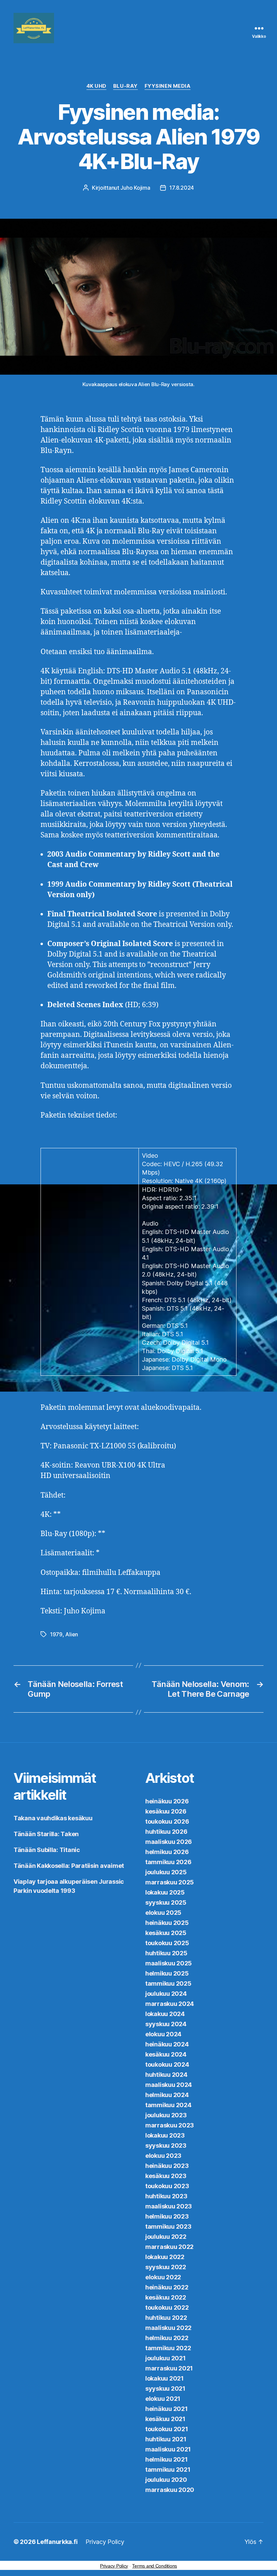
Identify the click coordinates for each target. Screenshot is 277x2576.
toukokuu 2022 (167, 2307)
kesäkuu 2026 (166, 1811)
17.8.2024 (182, 188)
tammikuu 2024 (168, 2105)
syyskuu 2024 (166, 2024)
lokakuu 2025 (165, 1892)
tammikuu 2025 (168, 1983)
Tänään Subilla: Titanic (47, 1850)
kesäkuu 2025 (166, 1933)
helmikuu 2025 (167, 1973)
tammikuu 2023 (168, 2226)
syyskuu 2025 (166, 1902)
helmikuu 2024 (167, 2095)
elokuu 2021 (163, 2399)
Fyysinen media (168, 86)
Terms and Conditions (155, 2566)
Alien (72, 1634)
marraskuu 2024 (170, 2004)
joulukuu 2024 (166, 1994)
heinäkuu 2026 (167, 1801)
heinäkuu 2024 (167, 2044)
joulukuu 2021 (166, 2358)
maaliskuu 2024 (169, 2085)
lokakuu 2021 (165, 2378)
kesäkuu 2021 (165, 2419)
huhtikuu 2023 (166, 2196)
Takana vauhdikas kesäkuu (53, 1818)
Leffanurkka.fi (57, 2542)
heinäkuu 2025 (167, 1923)
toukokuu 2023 (167, 2186)
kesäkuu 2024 (166, 2054)
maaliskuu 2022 (168, 2328)
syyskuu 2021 (165, 2389)
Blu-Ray (125, 86)
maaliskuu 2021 (168, 2449)
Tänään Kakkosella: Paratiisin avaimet (69, 1866)
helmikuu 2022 (167, 2338)
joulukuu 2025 (166, 1872)
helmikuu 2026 (167, 1852)
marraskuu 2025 (170, 1882)
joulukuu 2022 (166, 2237)
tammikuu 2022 (168, 2348)
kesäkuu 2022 (166, 2297)
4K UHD (96, 86)
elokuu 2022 (163, 2277)
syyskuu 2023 (166, 2145)
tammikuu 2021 (168, 2470)
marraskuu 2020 (170, 2490)
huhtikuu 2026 (166, 1832)
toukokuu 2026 (167, 1821)
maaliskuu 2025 (169, 1963)
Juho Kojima (135, 188)
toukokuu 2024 (167, 2064)
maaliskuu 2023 (169, 2206)
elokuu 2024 (163, 2034)
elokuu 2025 (163, 1913)
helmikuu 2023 (167, 2216)
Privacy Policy (105, 2542)
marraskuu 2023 (170, 2125)
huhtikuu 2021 (166, 2439)
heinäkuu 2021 (167, 2409)
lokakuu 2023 (165, 2135)
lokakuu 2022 (165, 2257)
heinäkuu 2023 (167, 2166)
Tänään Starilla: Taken (46, 1834)
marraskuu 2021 (169, 2368)
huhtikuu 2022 (166, 2318)
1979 (56, 1634)
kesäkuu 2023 (166, 2176)
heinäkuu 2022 (167, 2287)
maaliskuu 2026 (169, 1842)
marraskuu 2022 (169, 2247)
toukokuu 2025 (167, 1943)
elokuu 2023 (163, 2156)
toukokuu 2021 (167, 2429)
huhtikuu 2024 (166, 2075)
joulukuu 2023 (166, 2115)
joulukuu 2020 (166, 2480)
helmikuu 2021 (167, 2459)
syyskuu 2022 (166, 2267)
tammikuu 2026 (168, 1862)
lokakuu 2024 (165, 2014)
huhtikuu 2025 (166, 1953)
